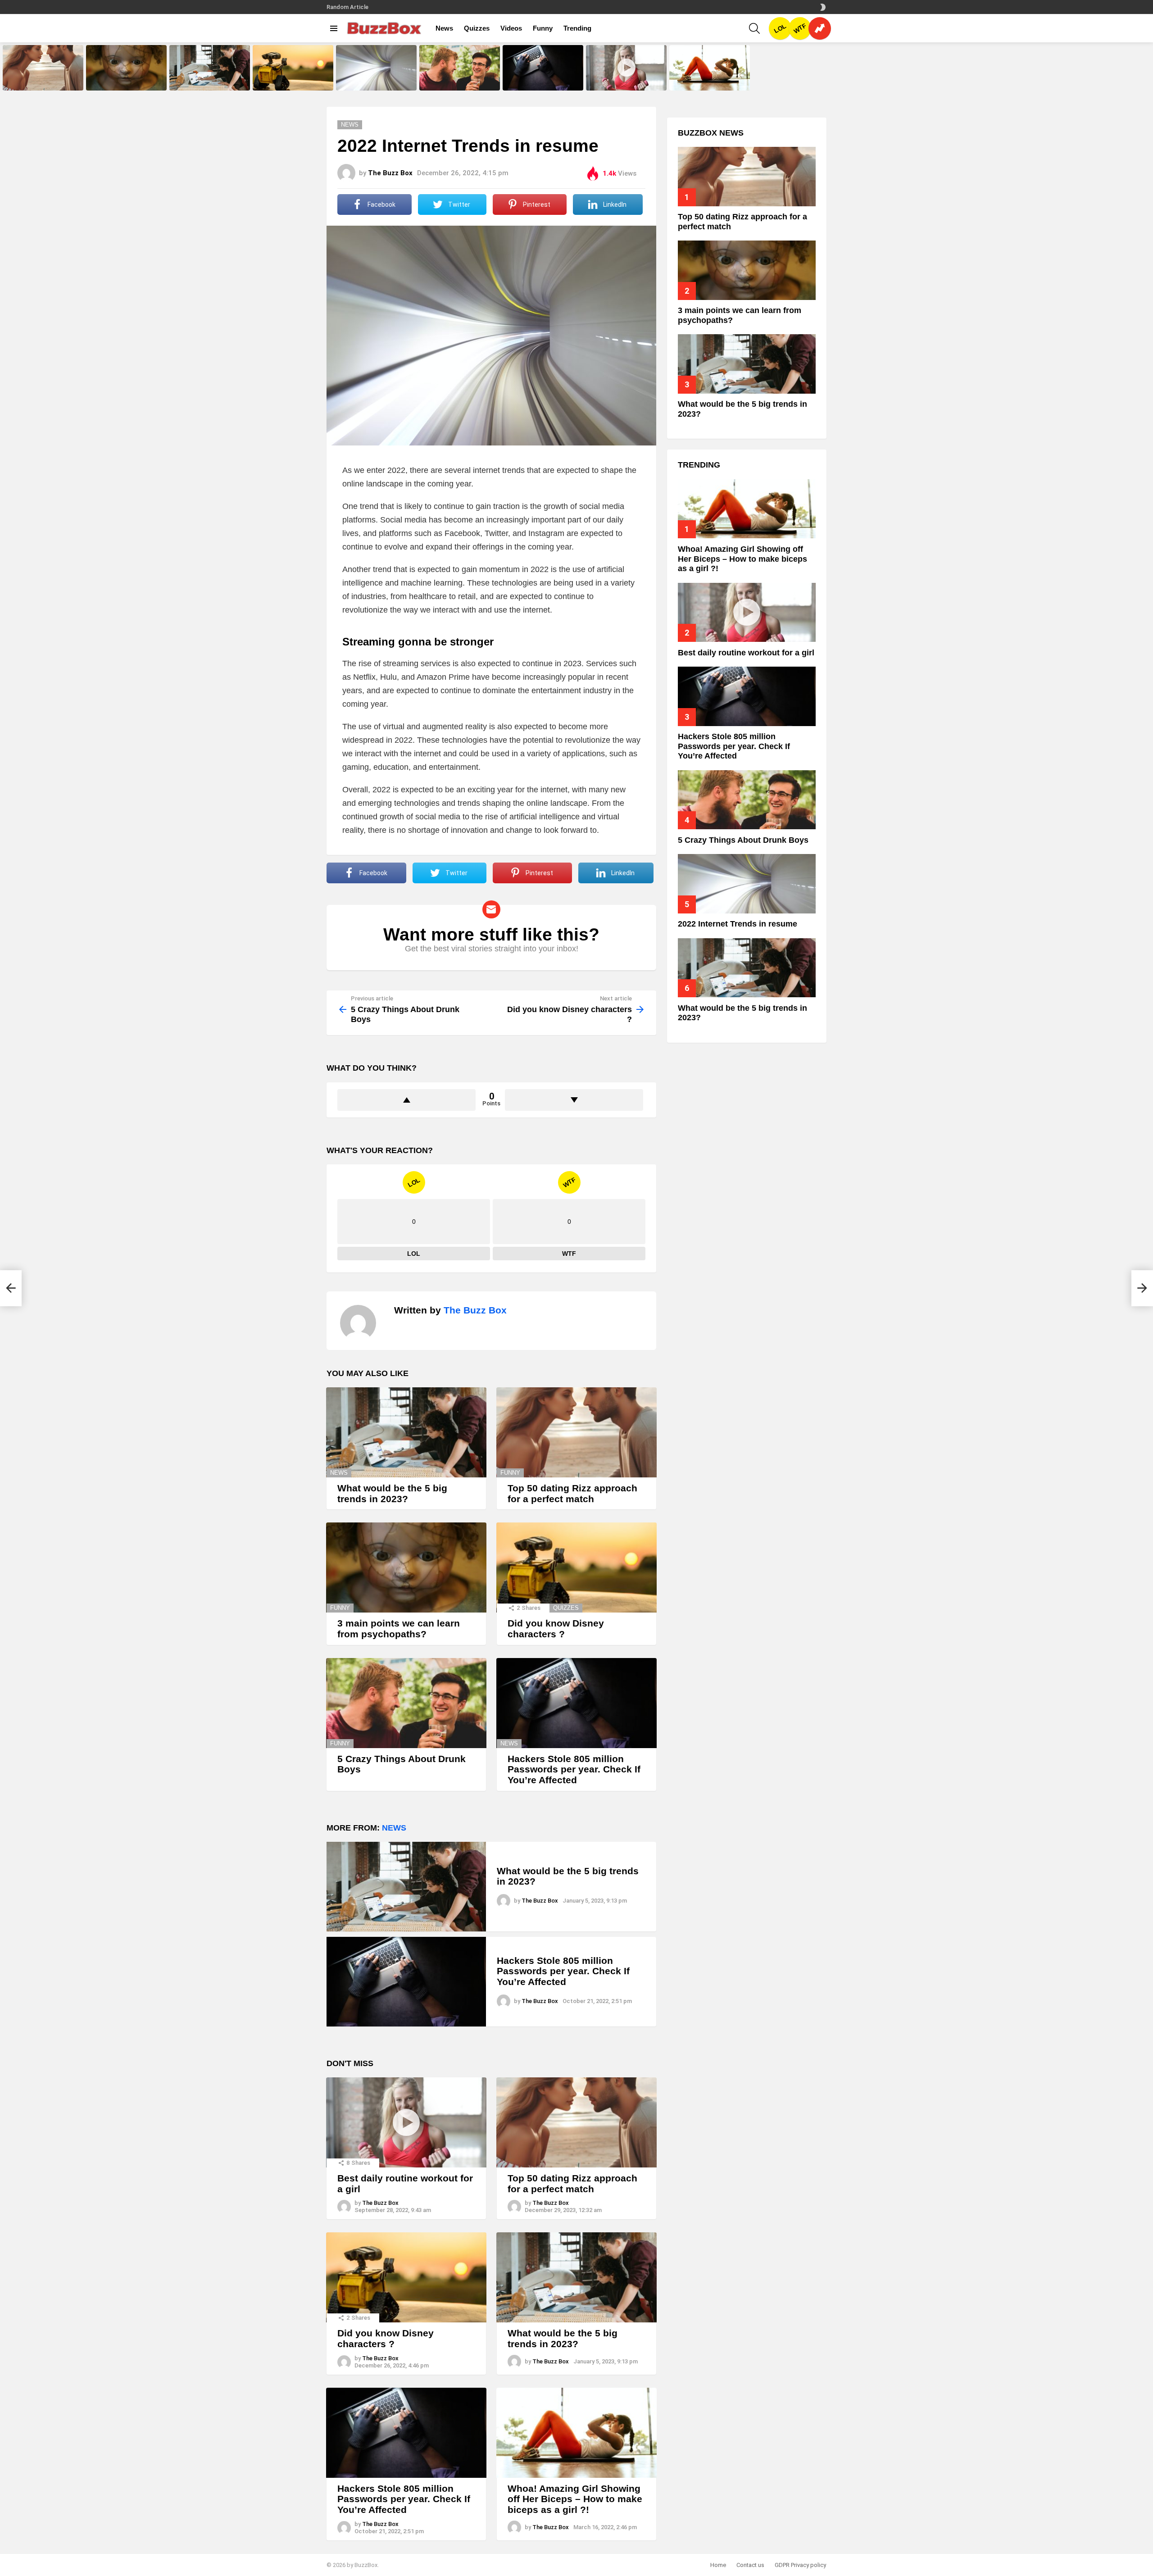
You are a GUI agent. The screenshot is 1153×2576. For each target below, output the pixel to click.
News (444, 28)
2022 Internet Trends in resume (375, 83)
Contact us (750, 2565)
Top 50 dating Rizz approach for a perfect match (42, 81)
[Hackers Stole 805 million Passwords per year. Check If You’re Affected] (543, 68)
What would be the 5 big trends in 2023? (207, 81)
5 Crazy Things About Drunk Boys (455, 81)
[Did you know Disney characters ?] (293, 68)
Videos (511, 28)
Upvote (406, 1100)
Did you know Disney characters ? (293, 81)
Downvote (574, 1100)
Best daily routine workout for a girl (624, 81)
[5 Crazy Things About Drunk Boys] (460, 68)
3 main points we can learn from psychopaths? (125, 81)
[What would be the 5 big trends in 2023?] (210, 68)
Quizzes (477, 28)
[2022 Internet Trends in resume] (376, 68)
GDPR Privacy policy (800, 2565)
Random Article (347, 7)
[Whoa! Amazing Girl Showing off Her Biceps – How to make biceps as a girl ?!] (710, 68)
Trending (577, 28)
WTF (800, 29)
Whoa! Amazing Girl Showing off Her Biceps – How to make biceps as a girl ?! (708, 78)
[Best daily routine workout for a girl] (626, 68)
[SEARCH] (754, 28)
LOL (780, 28)
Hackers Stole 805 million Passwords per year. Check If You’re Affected (540, 78)
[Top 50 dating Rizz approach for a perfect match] (43, 68)
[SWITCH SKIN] (823, 7)
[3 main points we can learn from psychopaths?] (126, 68)
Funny (543, 28)
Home (718, 2565)
